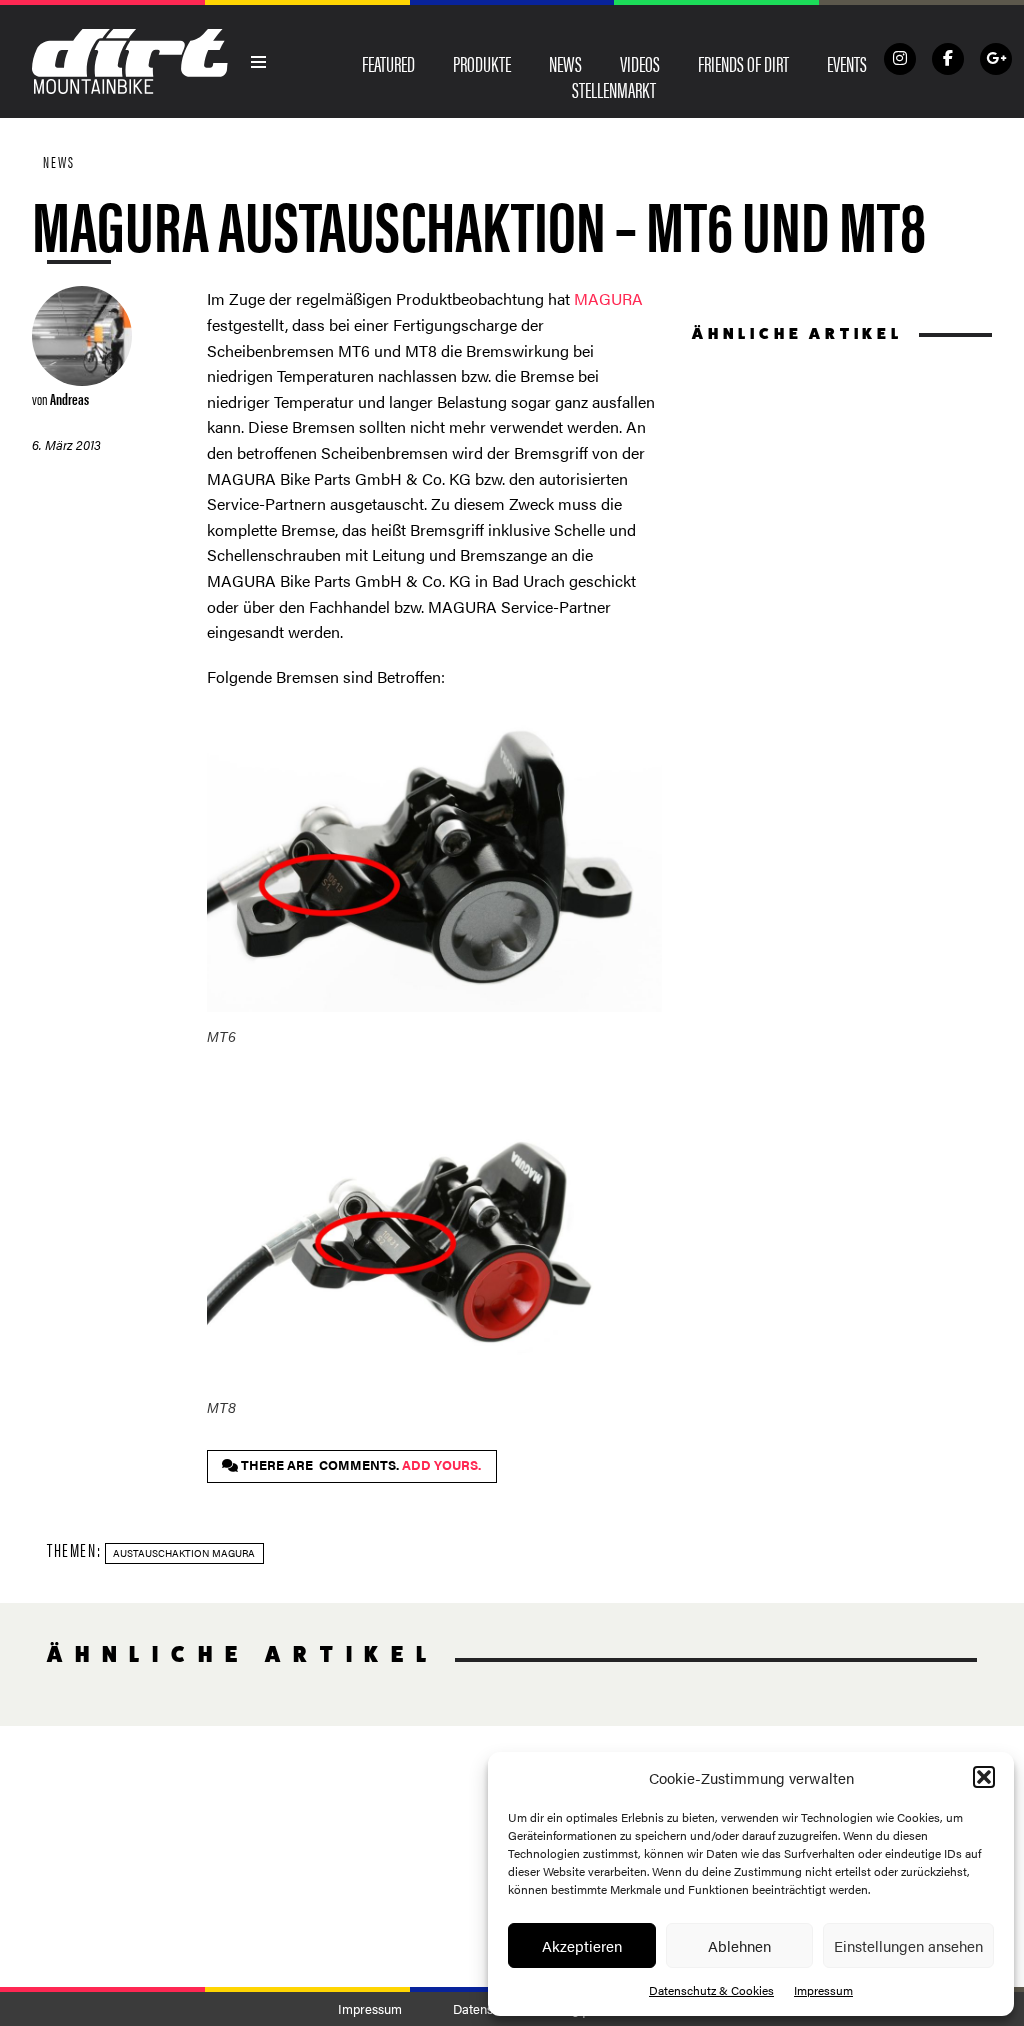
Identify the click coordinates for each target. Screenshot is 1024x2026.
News (565, 63)
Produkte (482, 63)
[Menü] (259, 62)
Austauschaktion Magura (184, 1553)
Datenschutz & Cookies (711, 1990)
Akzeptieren (582, 1945)
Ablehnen (739, 1945)
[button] (984, 1777)
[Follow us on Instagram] (900, 59)
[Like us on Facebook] (948, 59)
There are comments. (359, 1465)
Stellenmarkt (614, 89)
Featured (388, 63)
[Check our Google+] (996, 59)
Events (847, 63)
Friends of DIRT (743, 63)
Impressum (823, 1990)
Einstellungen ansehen (908, 1945)
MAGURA (608, 298)
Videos (640, 63)
